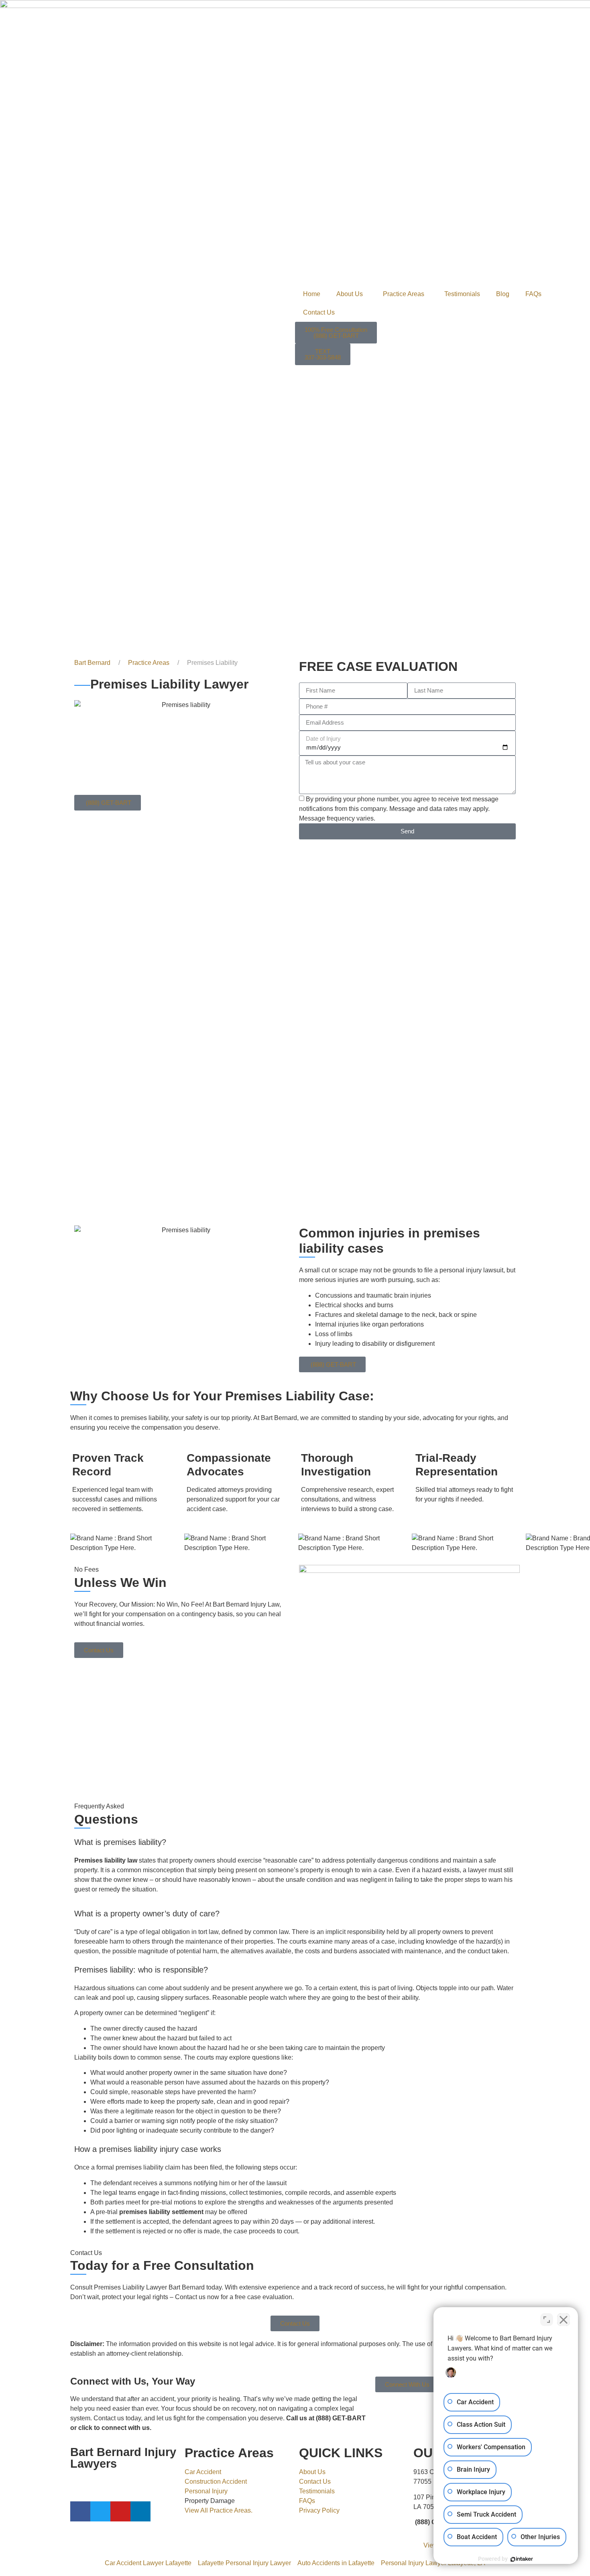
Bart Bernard (92, 663)
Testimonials (462, 294)
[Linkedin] (140, 2511)
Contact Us (319, 312)
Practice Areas (404, 294)
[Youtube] (120, 2511)
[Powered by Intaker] (522, 2559)
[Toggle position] (547, 2320)
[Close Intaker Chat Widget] (564, 2320)
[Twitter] (100, 2511)
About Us (350, 294)
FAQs (533, 294)
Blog (503, 294)
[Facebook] (80, 2511)
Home (312, 294)
